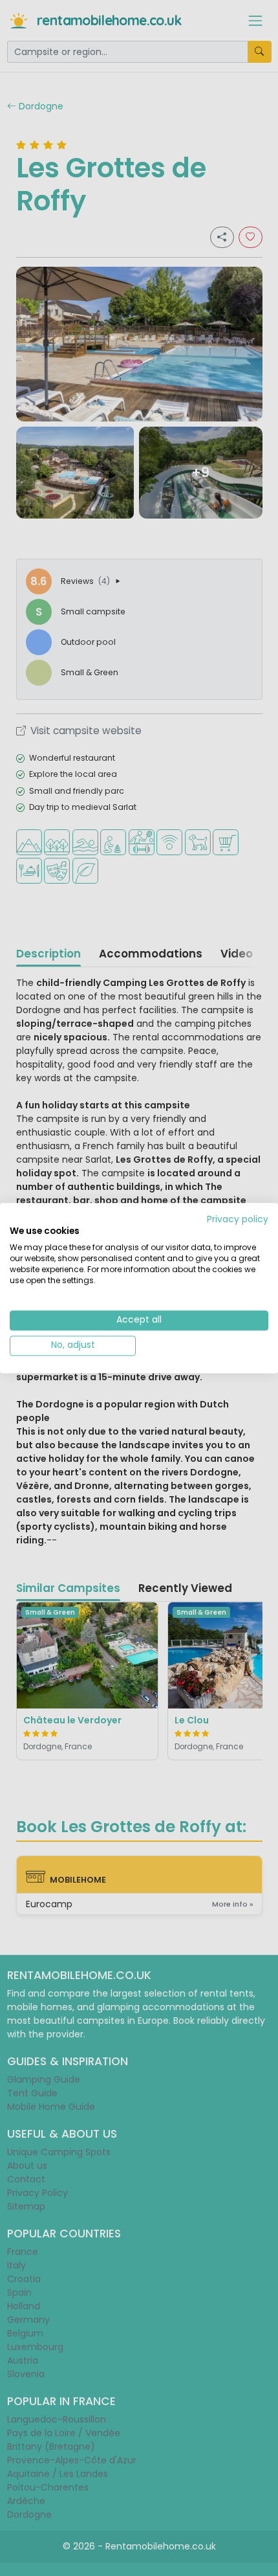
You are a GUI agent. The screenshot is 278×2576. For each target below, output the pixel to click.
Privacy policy (238, 1219)
